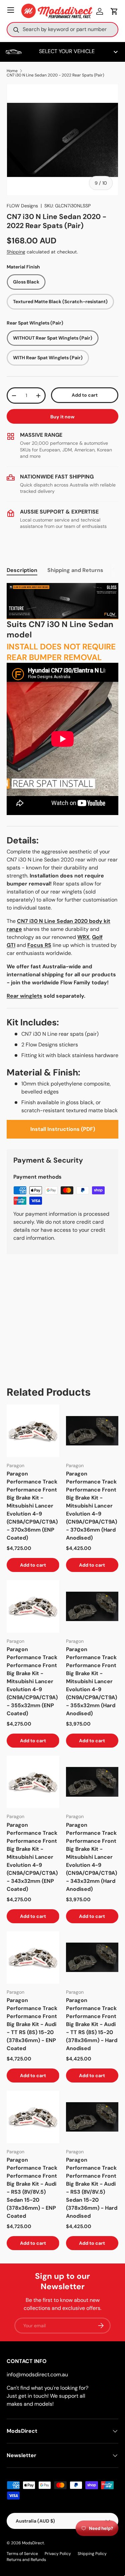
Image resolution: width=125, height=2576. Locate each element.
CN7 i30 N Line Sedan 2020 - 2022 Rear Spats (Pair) (55, 75)
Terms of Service (22, 2554)
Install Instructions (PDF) (63, 1129)
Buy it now (62, 417)
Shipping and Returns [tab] (75, 570)
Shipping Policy (92, 2554)
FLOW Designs (22, 206)
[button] (114, 11)
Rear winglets (24, 996)
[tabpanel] (62, 861)
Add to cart (85, 395)
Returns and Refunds (26, 2560)
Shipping (16, 252)
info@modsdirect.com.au (37, 2374)
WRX (83, 937)
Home (12, 71)
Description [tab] (22, 570)
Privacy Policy (58, 2554)
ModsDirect (33, 2543)
